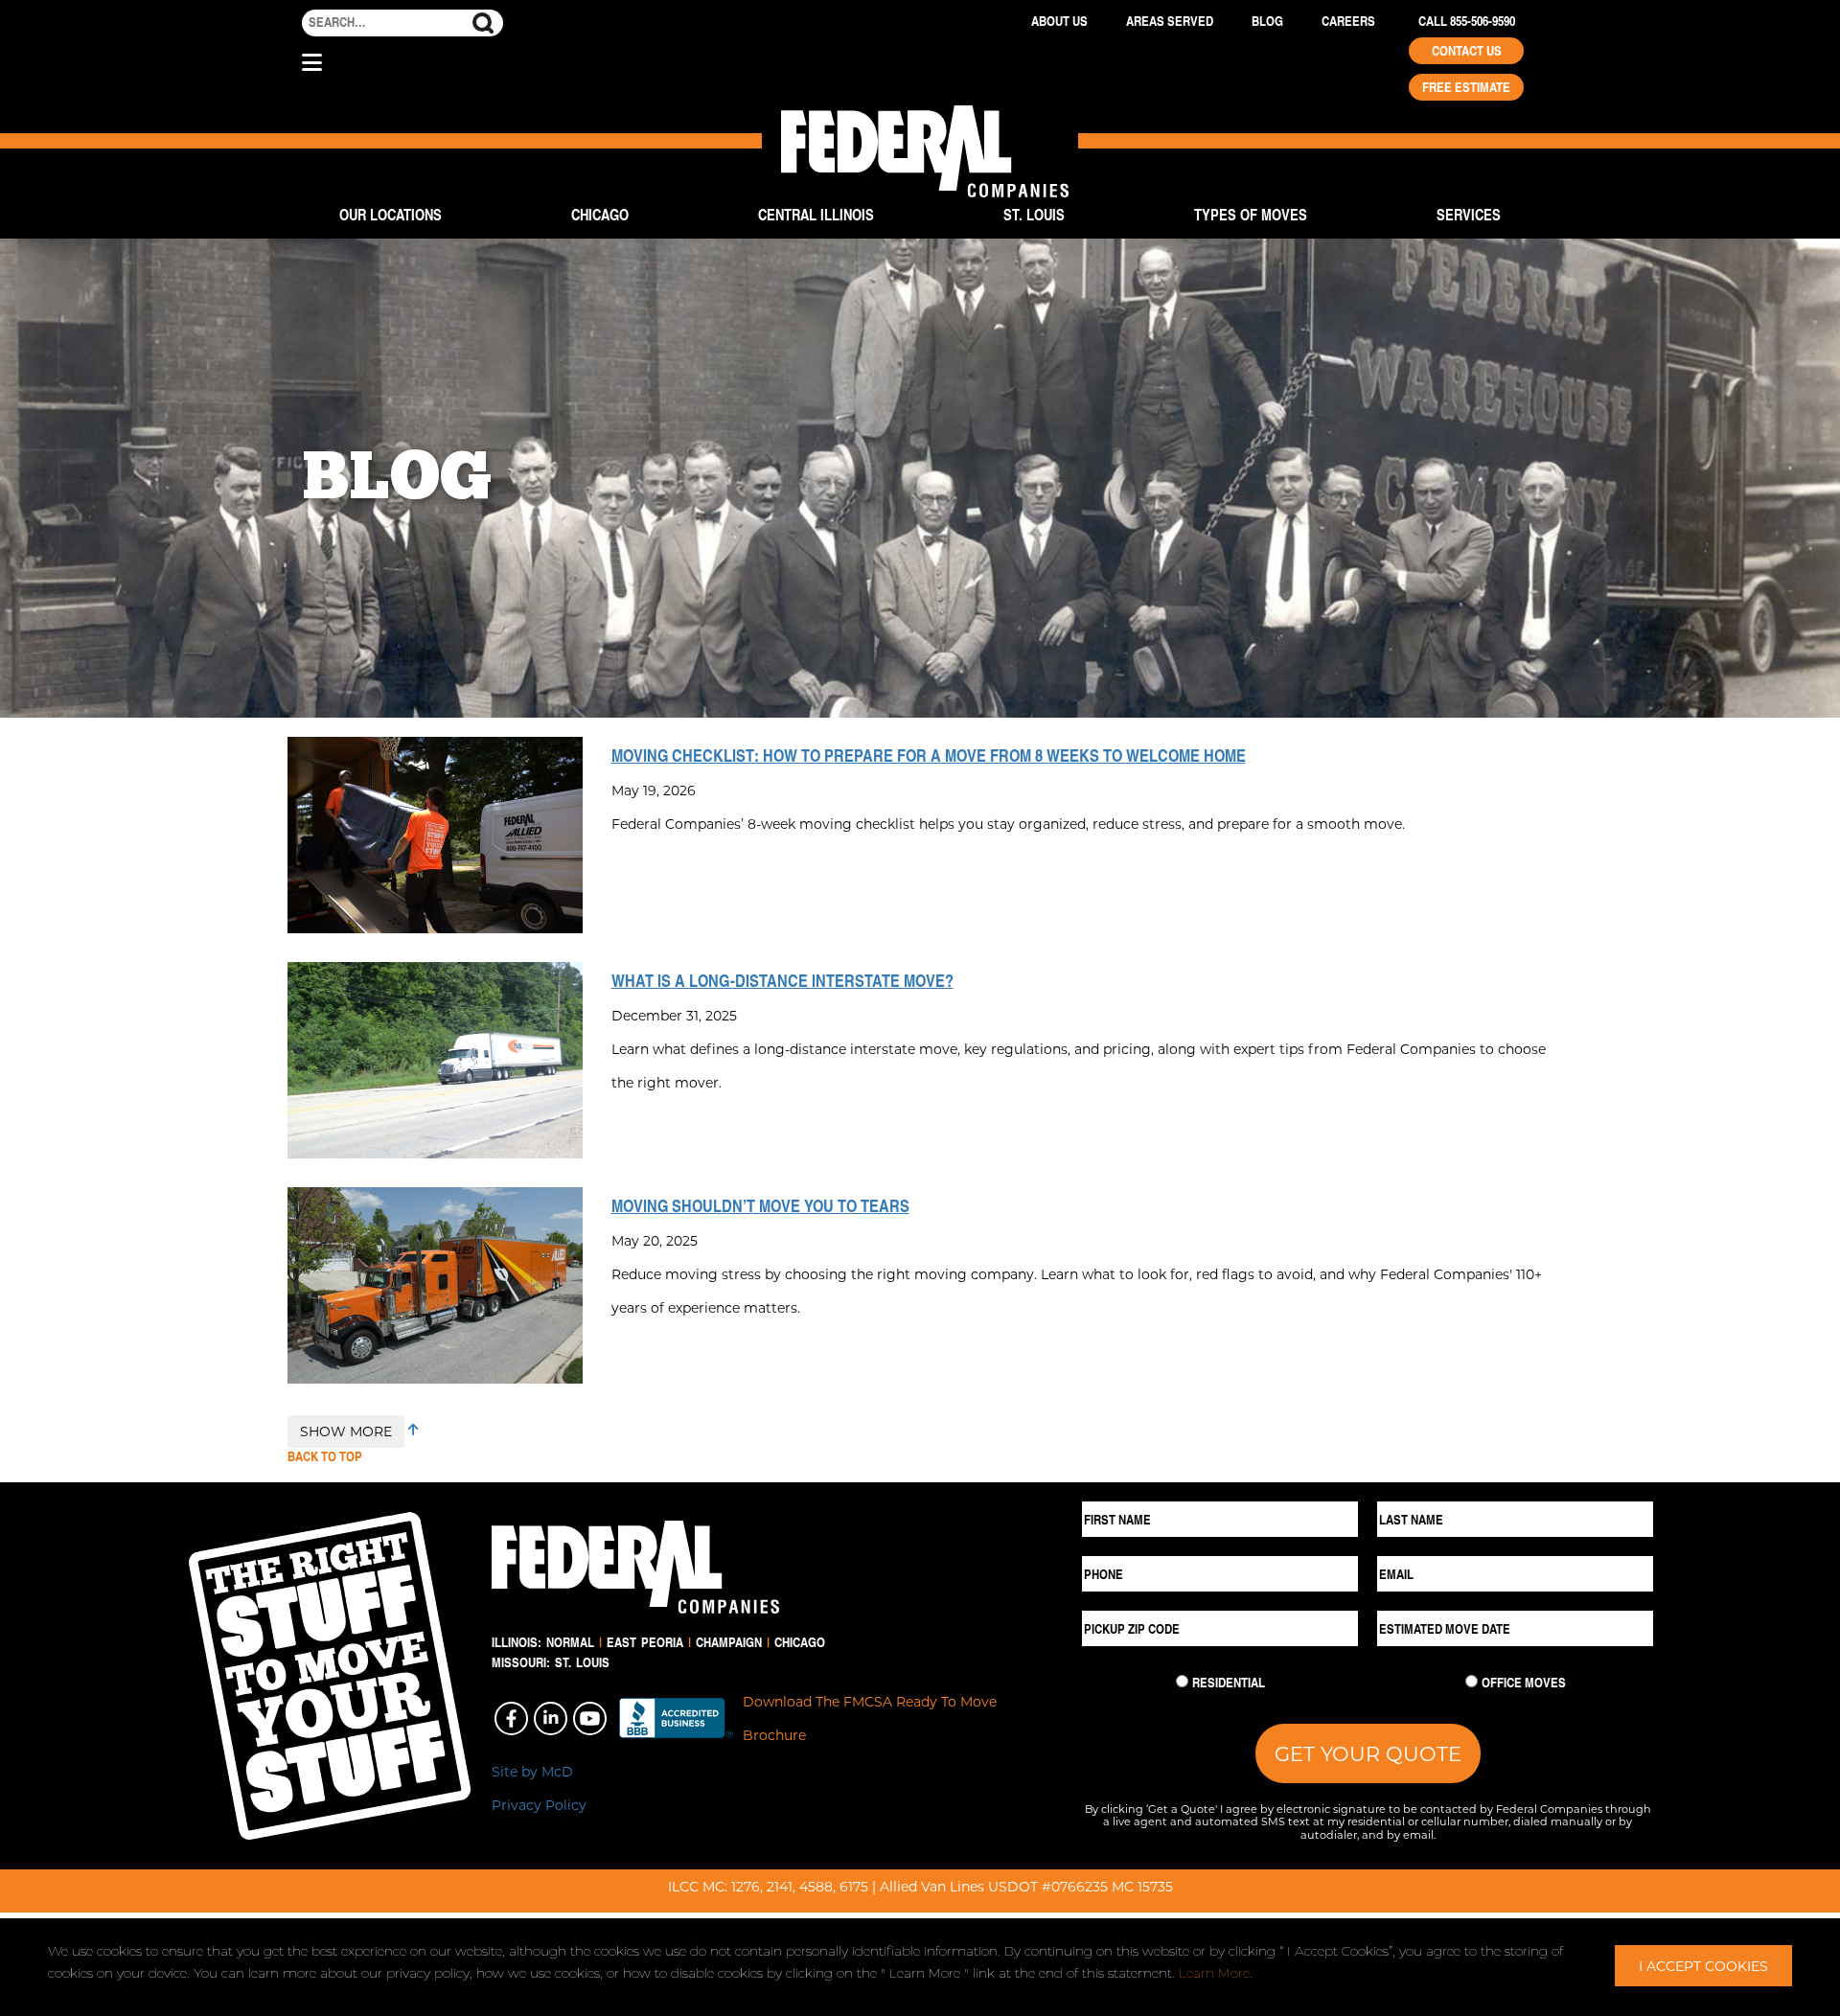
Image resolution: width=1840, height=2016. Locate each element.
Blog (1267, 21)
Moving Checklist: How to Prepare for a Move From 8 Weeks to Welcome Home (929, 755)
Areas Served (1170, 21)
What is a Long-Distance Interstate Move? (782, 980)
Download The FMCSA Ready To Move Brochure (870, 1718)
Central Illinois (816, 214)
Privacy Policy (539, 1805)
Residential (1229, 1683)
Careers (1348, 21)
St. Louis (1034, 214)
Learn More (1214, 1973)
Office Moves (1524, 1683)
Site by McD (532, 1771)
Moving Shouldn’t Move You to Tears (760, 1205)
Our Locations (391, 214)
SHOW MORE (346, 1431)
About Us (1059, 21)
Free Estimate (1466, 87)
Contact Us (1467, 51)
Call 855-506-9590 (1467, 21)
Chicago (600, 214)
